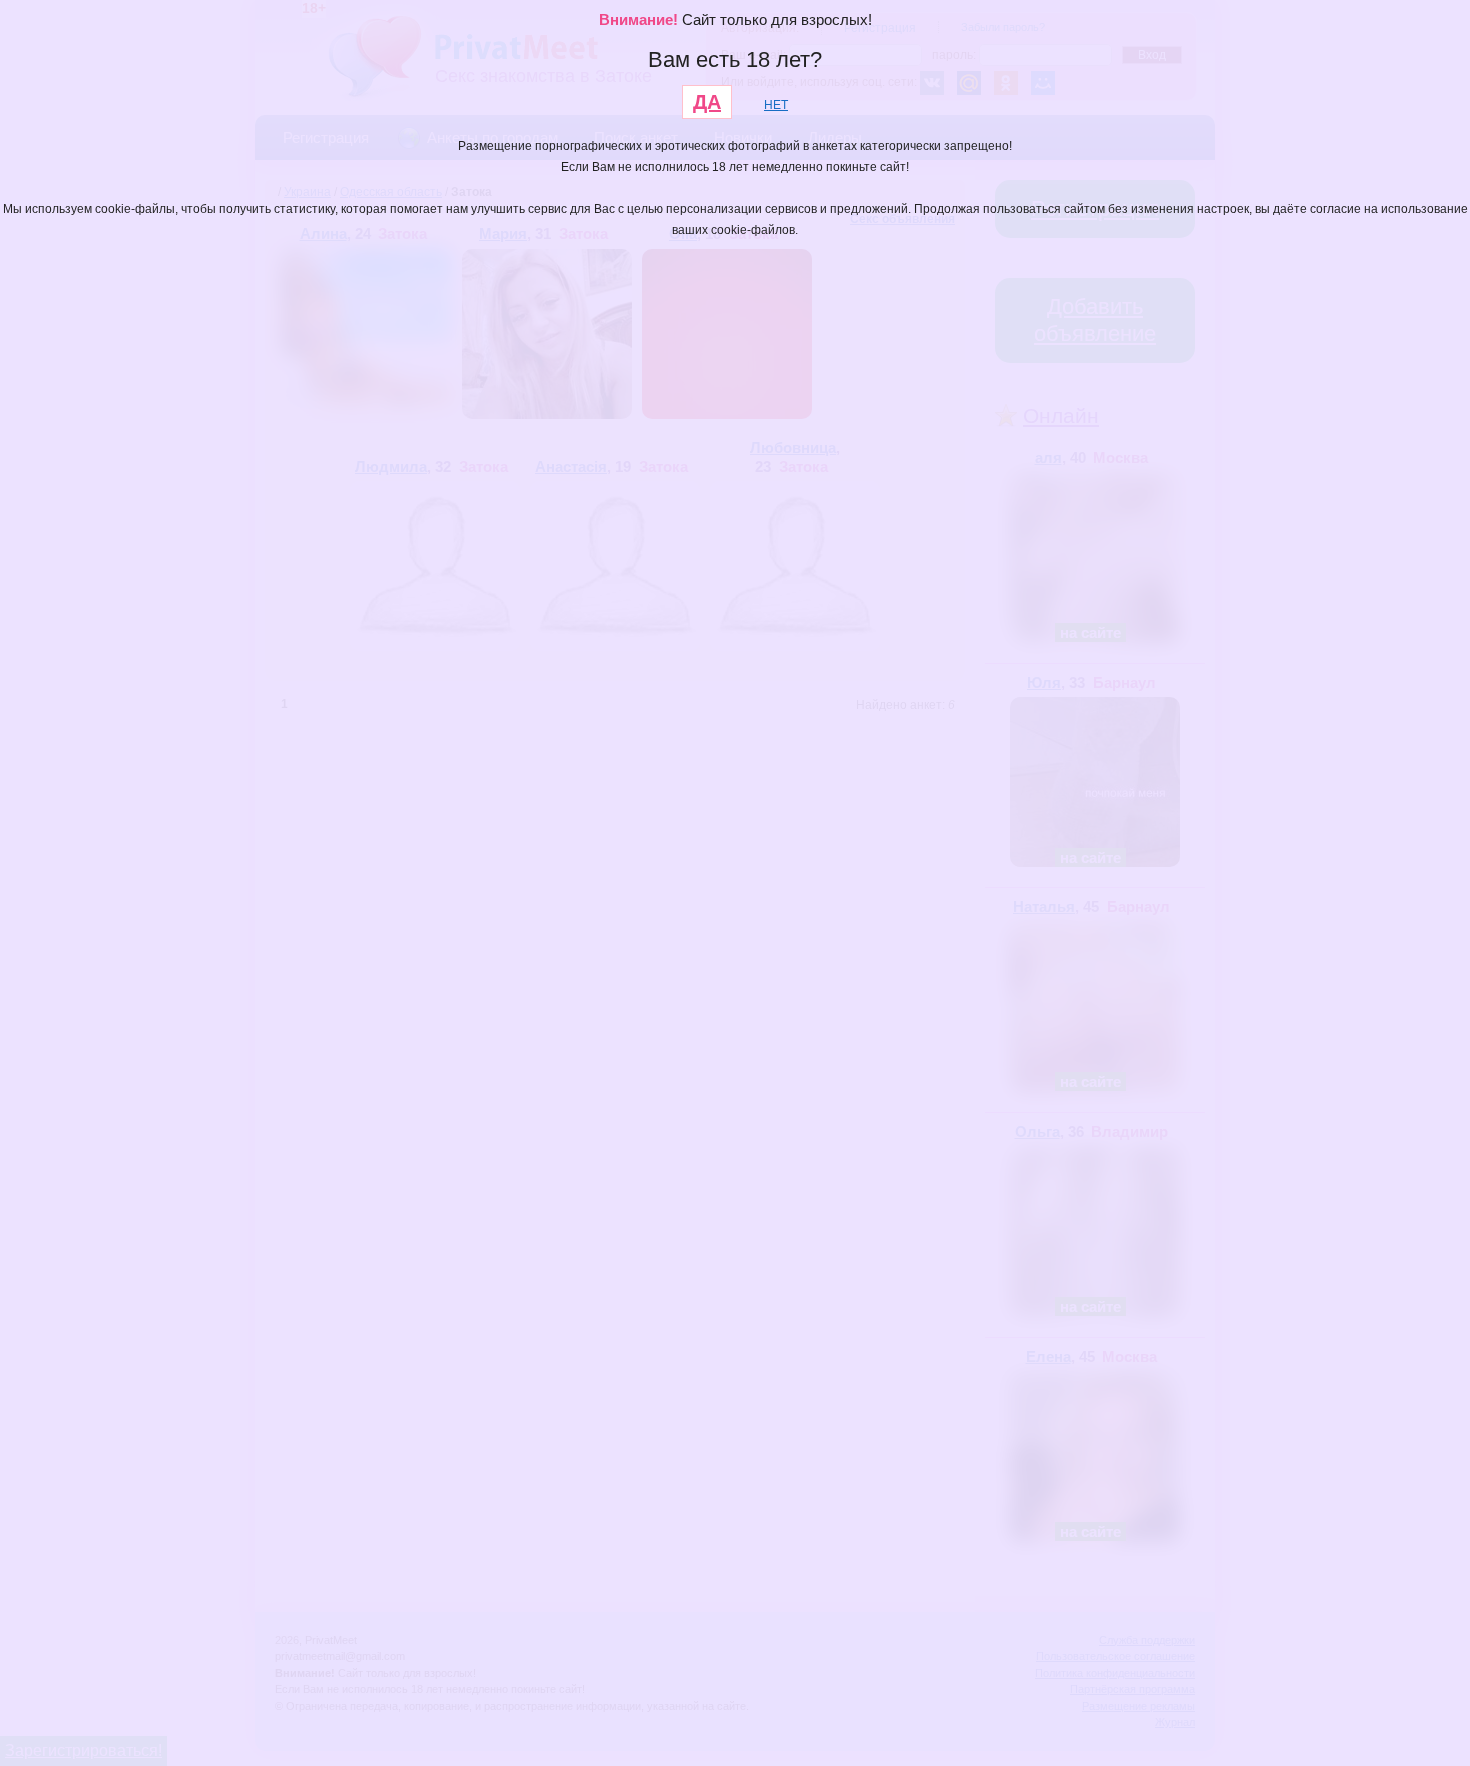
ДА (707, 102)
